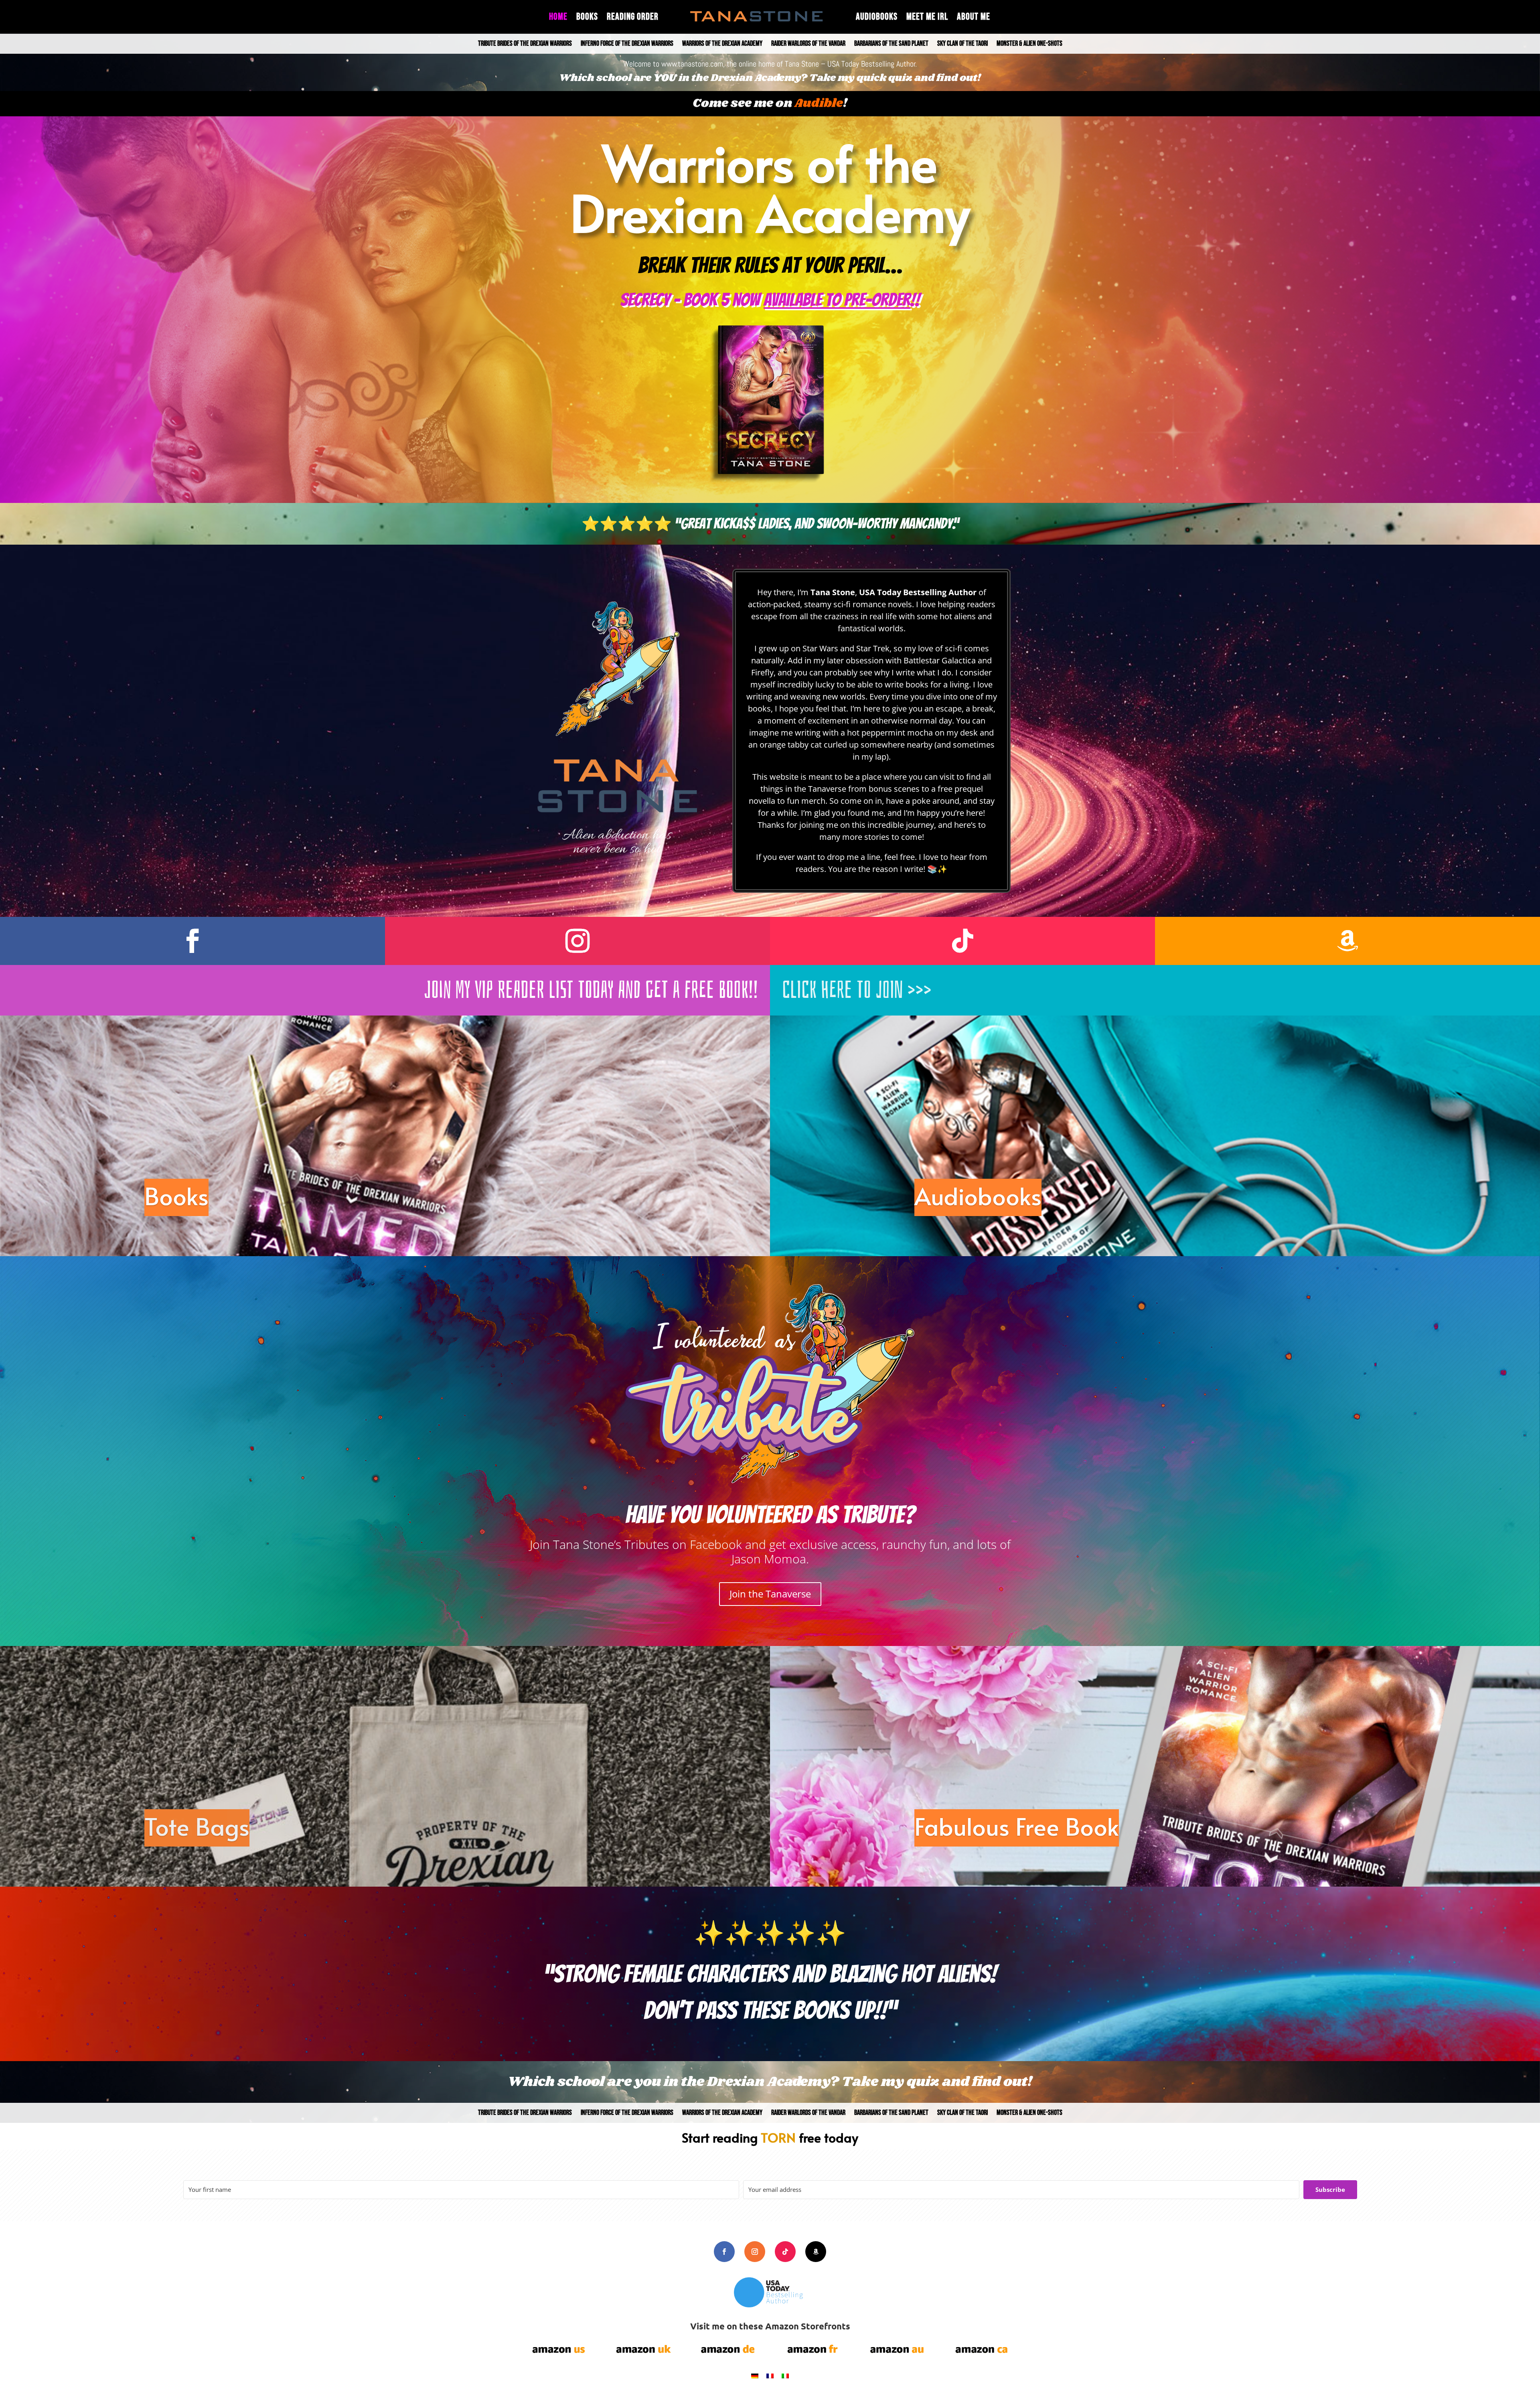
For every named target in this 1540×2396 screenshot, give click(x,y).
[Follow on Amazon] (1347, 941)
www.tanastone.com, (693, 64)
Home (558, 18)
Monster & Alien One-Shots (1029, 44)
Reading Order (633, 18)
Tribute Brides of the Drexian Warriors (525, 44)
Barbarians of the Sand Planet (891, 44)
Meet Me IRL (927, 18)
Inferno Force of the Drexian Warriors (627, 44)
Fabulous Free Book (1017, 1826)
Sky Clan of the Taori (962, 44)
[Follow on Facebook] (192, 941)
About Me (974, 18)
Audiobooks (877, 18)
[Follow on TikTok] (962, 941)
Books (587, 18)
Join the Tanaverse (770, 1594)
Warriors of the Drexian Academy (722, 44)
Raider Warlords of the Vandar (808, 44)
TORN (778, 2137)
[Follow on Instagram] (577, 941)
